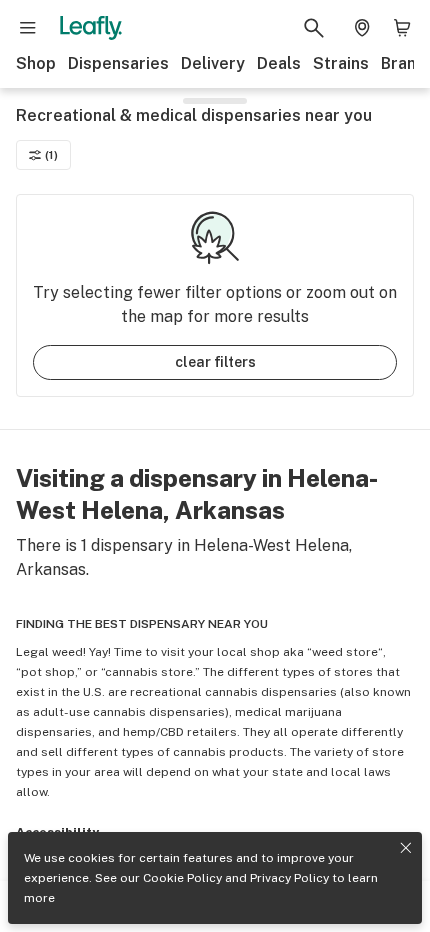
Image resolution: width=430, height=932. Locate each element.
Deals (279, 63)
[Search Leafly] (314, 28)
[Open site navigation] (28, 28)
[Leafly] (91, 28)
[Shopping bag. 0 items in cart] (402, 28)
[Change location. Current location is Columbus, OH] (362, 28)
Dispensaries (118, 63)
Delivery (213, 63)
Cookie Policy (182, 878)
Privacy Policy (289, 878)
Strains (341, 63)
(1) (51, 155)
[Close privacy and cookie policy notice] (406, 848)
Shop (36, 63)
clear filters (215, 362)
